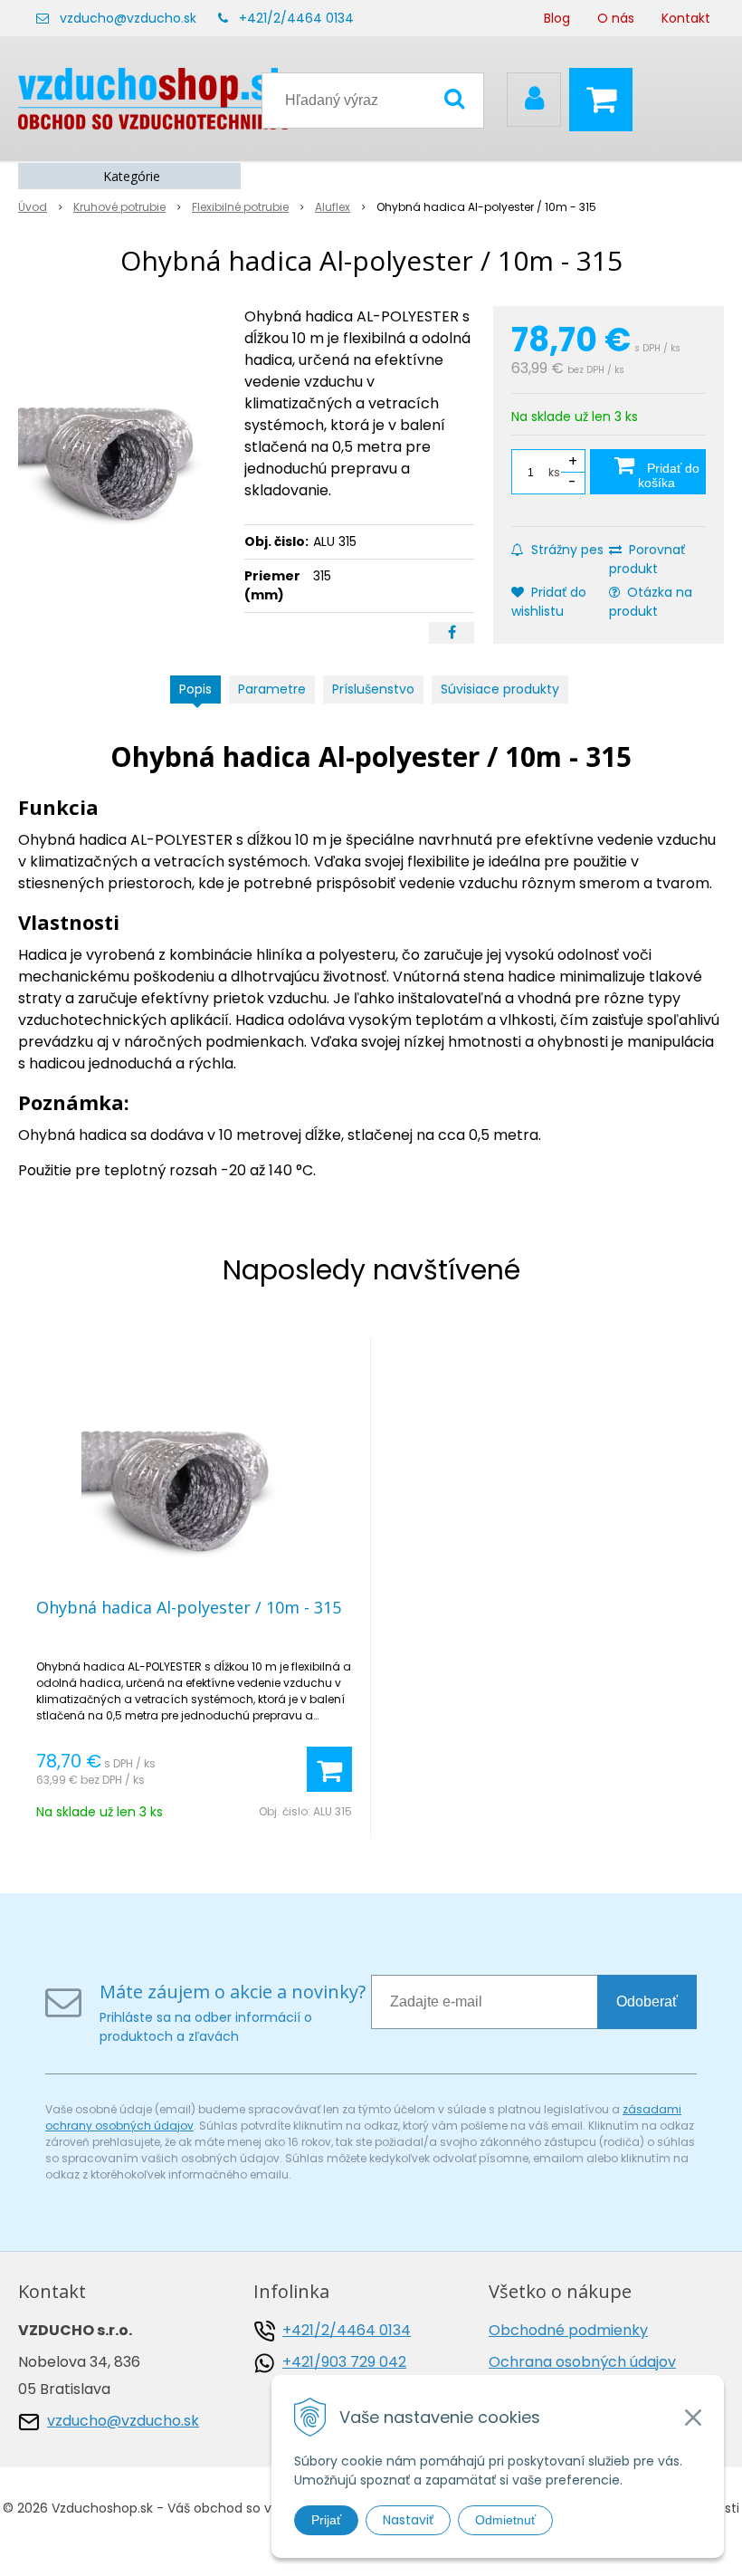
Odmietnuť (505, 2520)
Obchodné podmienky (568, 2330)
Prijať (326, 2520)
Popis (195, 689)
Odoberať (647, 2001)
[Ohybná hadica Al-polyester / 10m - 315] (124, 442)
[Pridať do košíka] (329, 1769)
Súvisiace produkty (500, 689)
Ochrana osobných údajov (582, 2362)
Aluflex (333, 207)
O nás (616, 18)
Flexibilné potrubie (240, 207)
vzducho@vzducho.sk (128, 18)
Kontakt (686, 18)
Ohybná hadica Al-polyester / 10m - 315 (189, 1607)
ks (554, 472)
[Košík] (605, 100)
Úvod (33, 207)
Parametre (272, 689)
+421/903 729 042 (344, 2362)
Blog (557, 18)
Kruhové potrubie (119, 207)
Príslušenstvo (373, 689)
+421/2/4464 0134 (296, 18)
